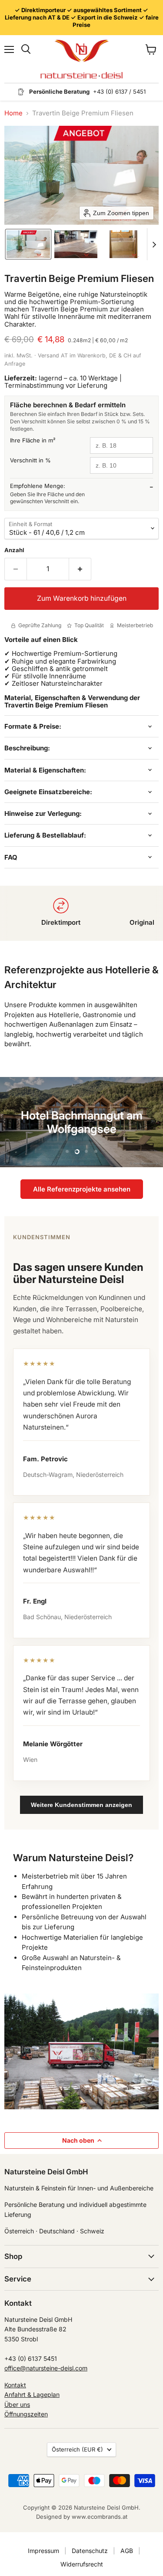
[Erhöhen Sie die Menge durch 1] (80, 569)
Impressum (43, 2551)
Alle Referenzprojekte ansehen (82, 1189)
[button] (28, 244)
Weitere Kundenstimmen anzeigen (81, 1805)
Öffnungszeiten (26, 2414)
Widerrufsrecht (82, 2564)
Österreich (77, 2449)
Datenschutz (90, 2551)
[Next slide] (154, 244)
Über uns (17, 2404)
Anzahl (14, 550)
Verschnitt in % (30, 460)
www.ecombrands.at (100, 2517)
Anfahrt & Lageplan (32, 2394)
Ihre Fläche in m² (33, 440)
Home (13, 113)
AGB (127, 2551)
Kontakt (15, 2385)
